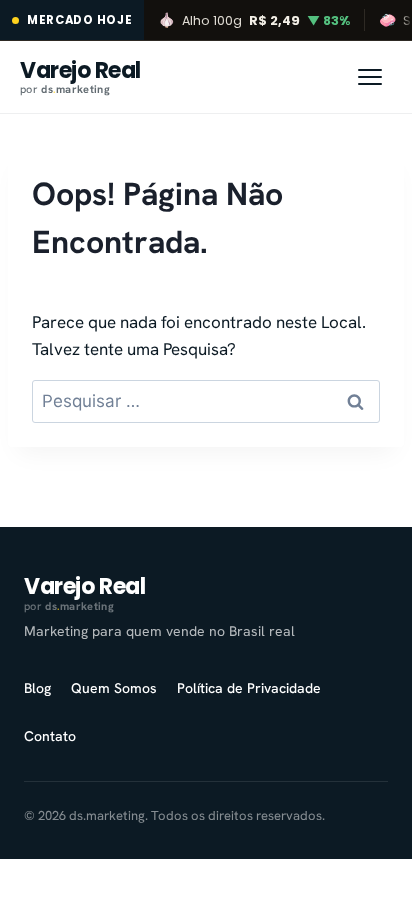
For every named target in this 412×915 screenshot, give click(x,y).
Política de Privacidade (249, 688)
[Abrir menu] (370, 77)
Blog (37, 688)
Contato (50, 736)
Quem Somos (114, 688)
